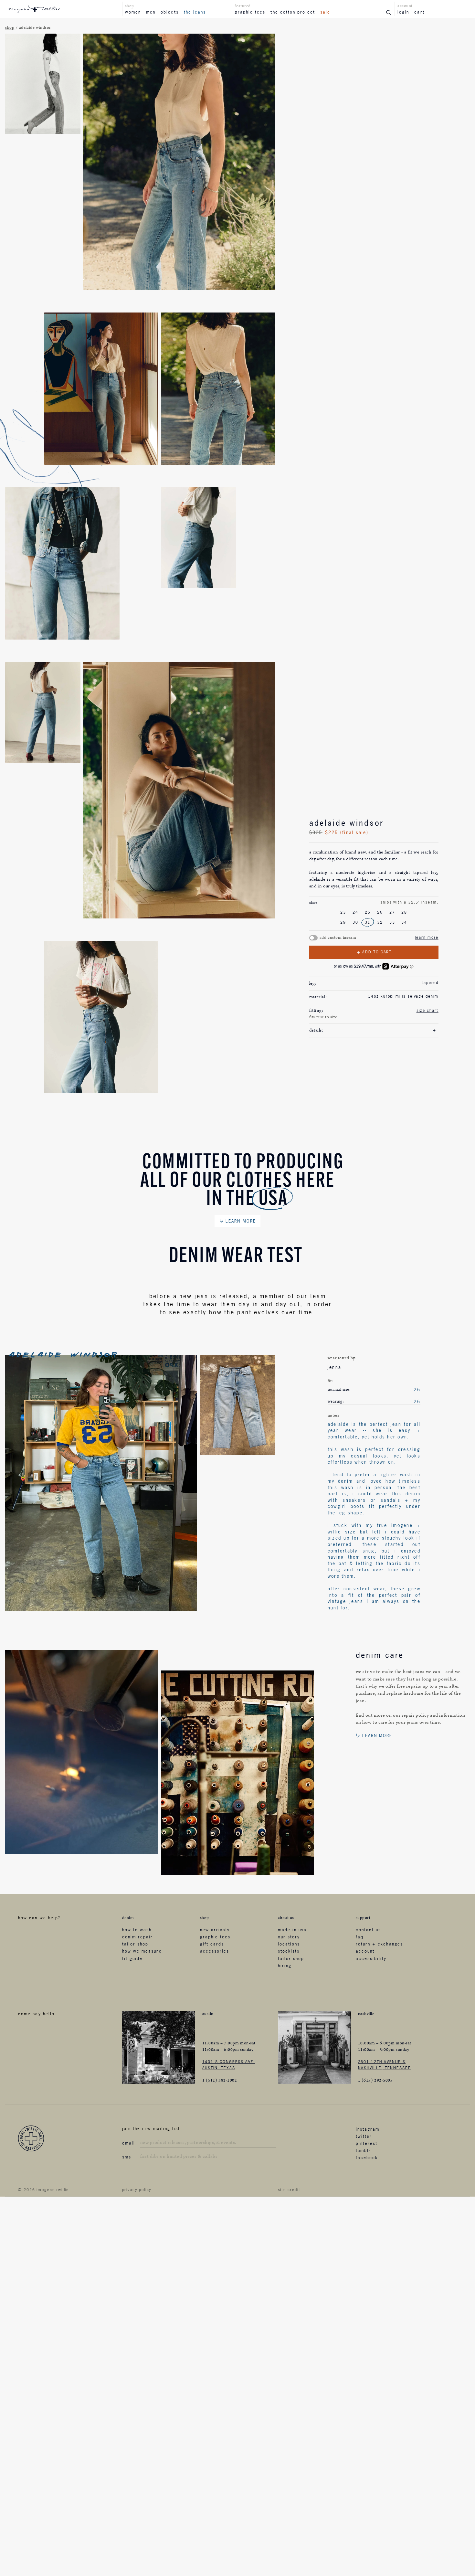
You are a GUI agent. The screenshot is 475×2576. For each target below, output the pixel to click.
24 (355, 912)
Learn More (427, 938)
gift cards (212, 1944)
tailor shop (135, 1944)
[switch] (313, 938)
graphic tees (250, 12)
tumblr (363, 2150)
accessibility (371, 1958)
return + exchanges (379, 1944)
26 (380, 912)
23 (343, 912)
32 (380, 922)
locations (289, 1944)
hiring (285, 1966)
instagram (368, 2129)
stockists (289, 1951)
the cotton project (293, 12)
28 (404, 912)
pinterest (367, 2143)
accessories (215, 1951)
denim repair (138, 1937)
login (403, 12)
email (129, 2143)
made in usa (292, 1930)
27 (392, 912)
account (365, 1951)
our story (289, 1937)
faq (360, 1937)
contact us (369, 1930)
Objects (170, 12)
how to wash (137, 1930)
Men (151, 12)
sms (127, 2157)
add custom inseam (338, 938)
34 (404, 922)
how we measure (142, 1951)
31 (368, 922)
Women (133, 12)
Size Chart (428, 1011)
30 (355, 922)
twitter (364, 2136)
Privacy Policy (137, 2190)
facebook (367, 2157)
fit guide (132, 1958)
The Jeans (195, 12)
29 (343, 922)
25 (368, 912)
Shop (10, 28)
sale (325, 12)
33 (392, 922)
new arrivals (215, 1930)
